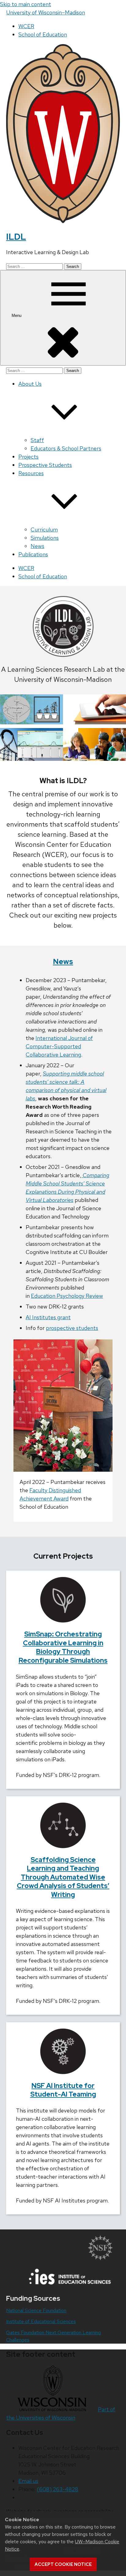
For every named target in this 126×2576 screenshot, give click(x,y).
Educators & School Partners (66, 448)
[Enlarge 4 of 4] (118, 736)
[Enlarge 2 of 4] (118, 702)
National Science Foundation (36, 2310)
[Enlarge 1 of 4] (55, 702)
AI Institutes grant (48, 1317)
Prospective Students (45, 465)
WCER (26, 26)
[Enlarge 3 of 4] (55, 736)
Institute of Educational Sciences (41, 2321)
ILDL (16, 237)
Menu (17, 315)
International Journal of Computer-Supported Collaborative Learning (59, 1046)
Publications (33, 554)
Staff (37, 440)
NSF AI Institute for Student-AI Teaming (63, 2090)
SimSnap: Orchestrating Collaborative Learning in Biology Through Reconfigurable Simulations (63, 1647)
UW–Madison (46, 12)
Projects (28, 457)
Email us (28, 2481)
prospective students (72, 1328)
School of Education (43, 34)
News (37, 546)
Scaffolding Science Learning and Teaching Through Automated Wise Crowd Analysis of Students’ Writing (63, 1877)
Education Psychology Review (67, 1296)
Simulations (45, 538)
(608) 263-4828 (57, 2489)
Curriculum (44, 529)
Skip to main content (26, 4)
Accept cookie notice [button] (63, 2564)
